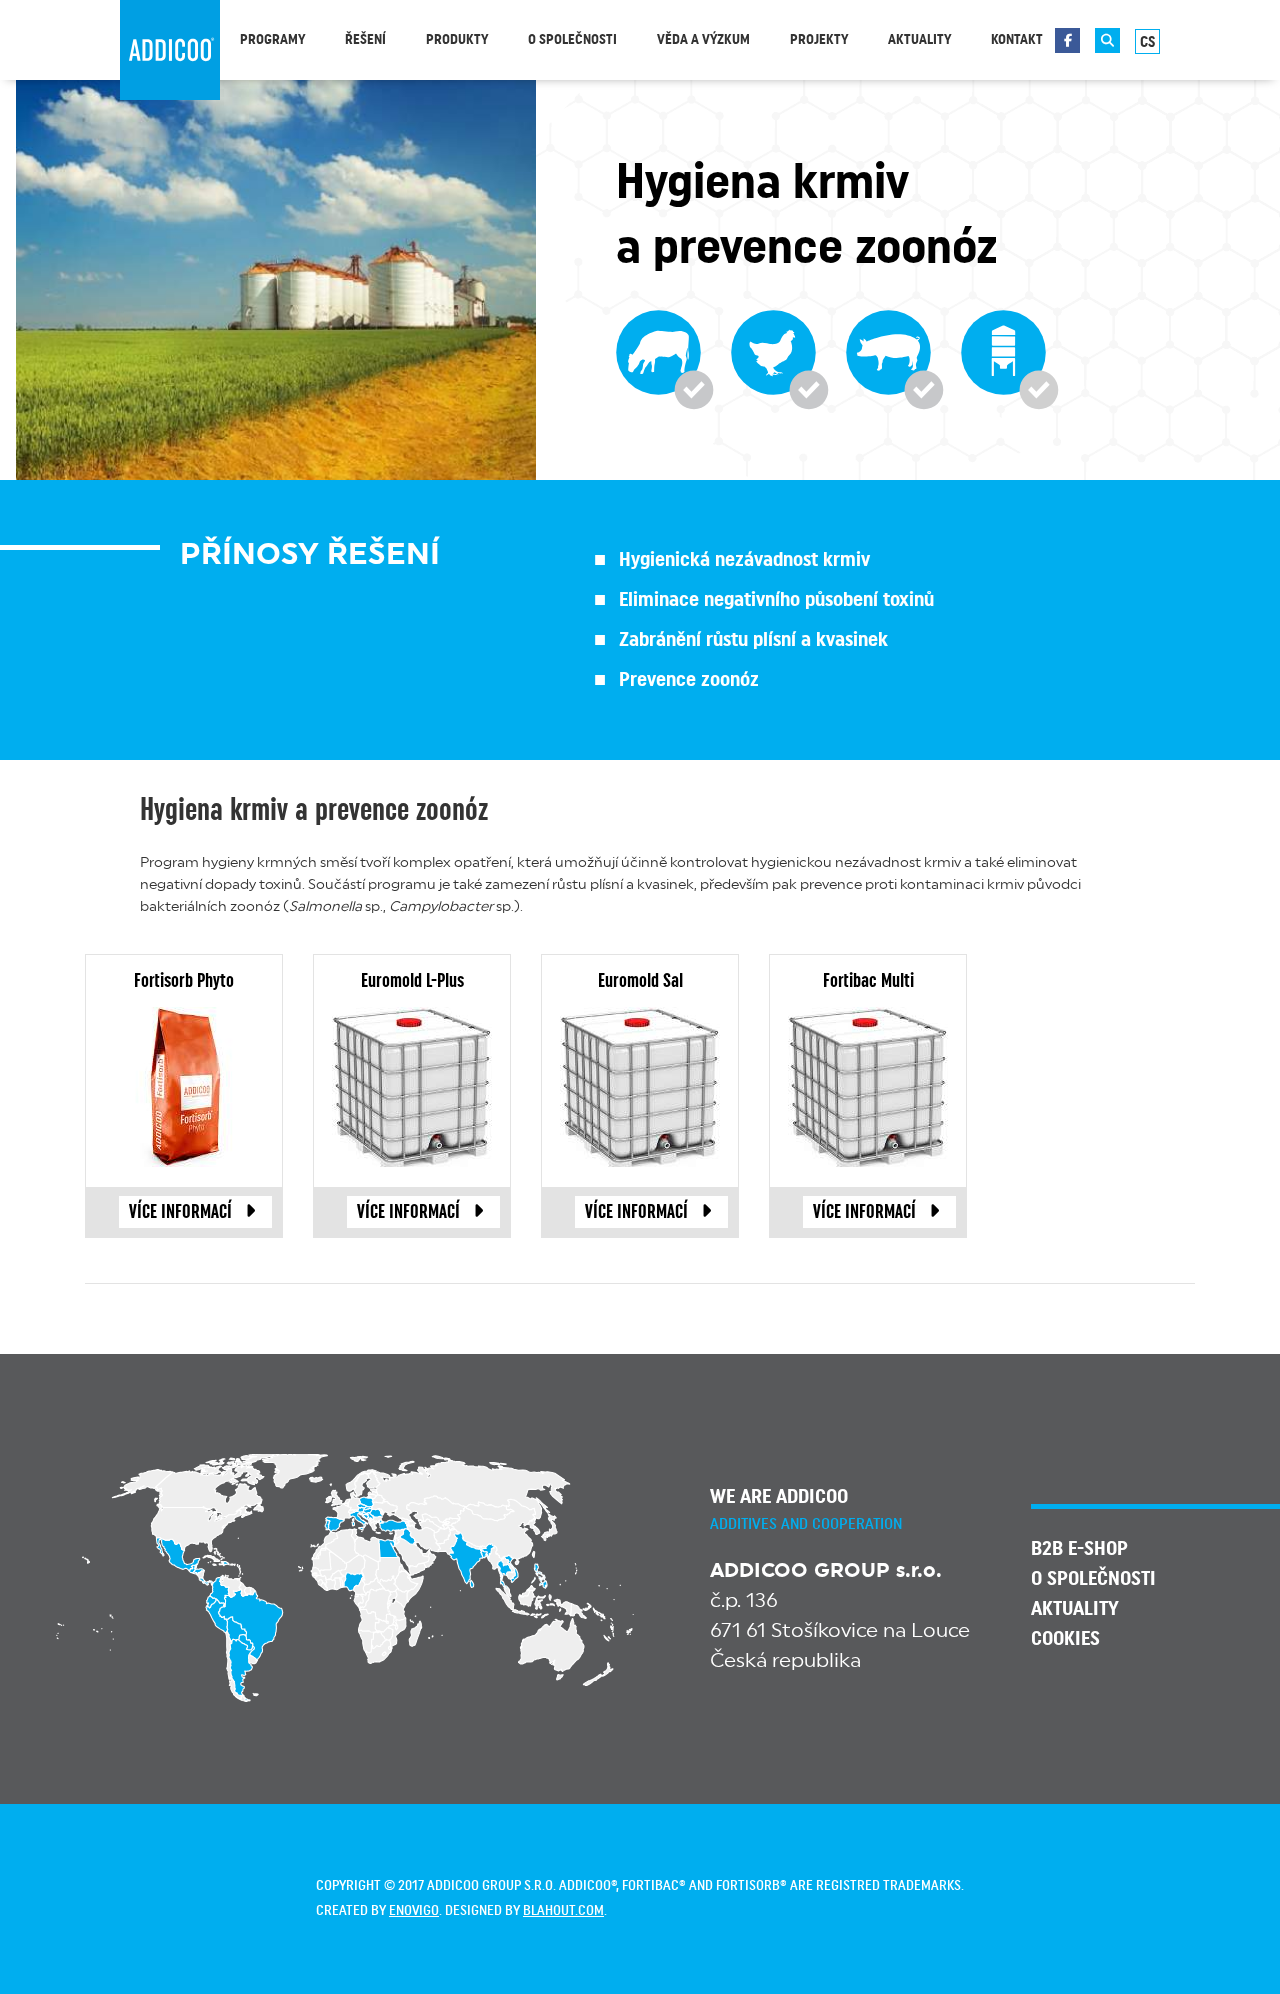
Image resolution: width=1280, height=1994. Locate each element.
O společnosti (572, 40)
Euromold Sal (640, 981)
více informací (180, 1212)
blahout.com (563, 1911)
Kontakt (1017, 40)
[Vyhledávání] (1107, 40)
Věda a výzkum (703, 40)
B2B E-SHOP (1079, 1549)
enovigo (414, 1911)
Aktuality (919, 40)
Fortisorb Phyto (184, 981)
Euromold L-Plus (412, 981)
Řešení (365, 40)
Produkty (457, 40)
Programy (272, 40)
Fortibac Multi (868, 981)
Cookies (1065, 1639)
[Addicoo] (170, 50)
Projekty (819, 40)
